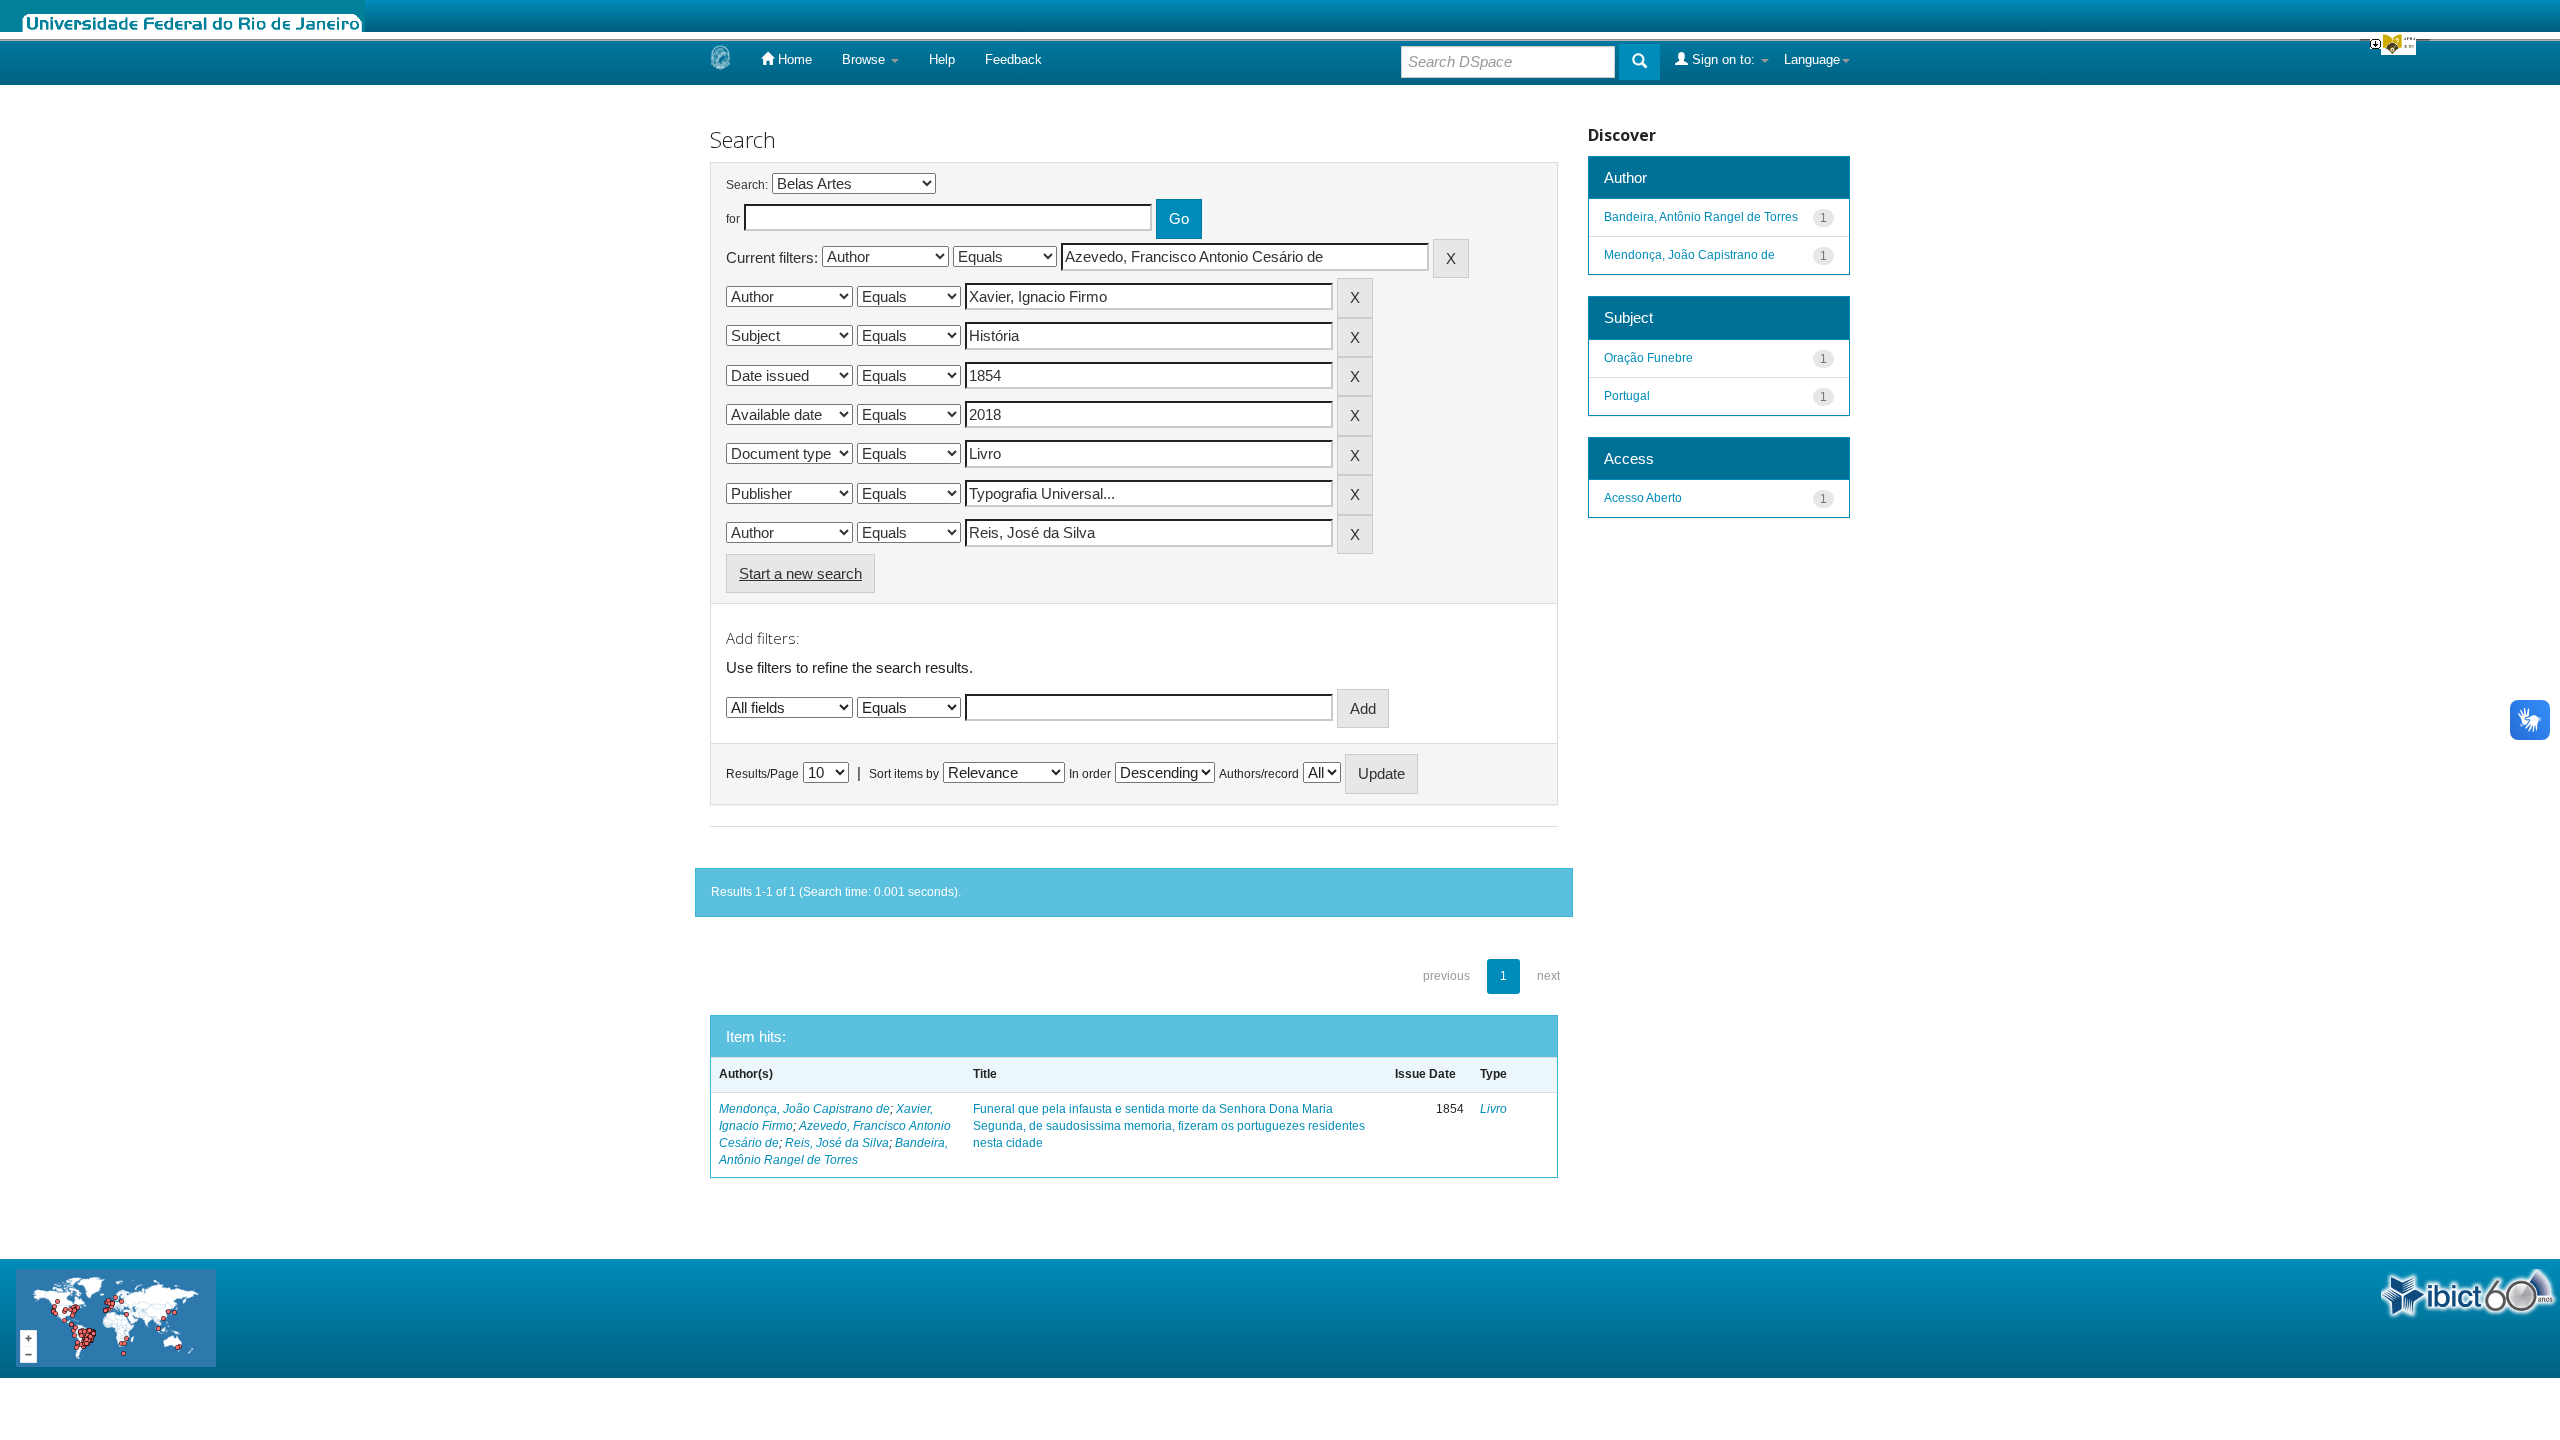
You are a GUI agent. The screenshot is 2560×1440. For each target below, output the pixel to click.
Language (1812, 59)
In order (1090, 774)
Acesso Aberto (1643, 498)
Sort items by (904, 774)
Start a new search (800, 573)
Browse (865, 59)
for (733, 219)
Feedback (1013, 59)
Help (942, 59)
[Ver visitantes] (116, 1317)
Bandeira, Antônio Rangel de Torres (1701, 217)
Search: (747, 185)
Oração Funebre (1648, 358)
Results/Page (762, 774)
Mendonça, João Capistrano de (804, 1109)
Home (793, 59)
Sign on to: (1723, 59)
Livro (1493, 1109)
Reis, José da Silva (837, 1143)
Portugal (1627, 396)
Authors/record (1259, 774)
